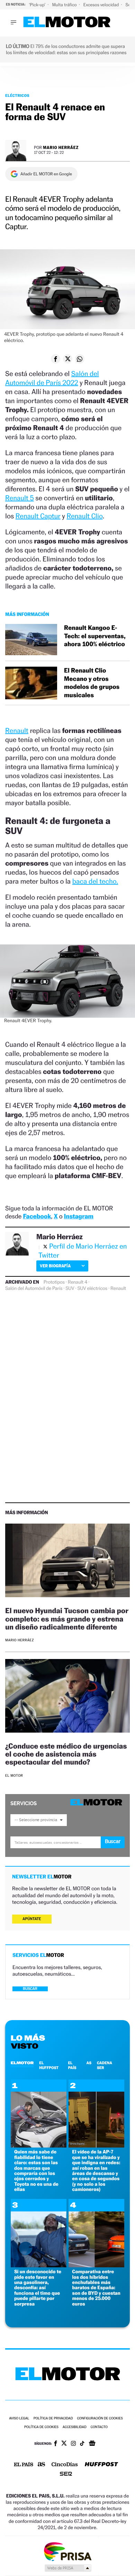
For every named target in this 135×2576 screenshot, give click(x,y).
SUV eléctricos (92, 1289)
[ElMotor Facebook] (56, 2444)
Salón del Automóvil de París (34, 1289)
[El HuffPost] (101, 2465)
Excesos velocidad (102, 5)
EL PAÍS (72, 2065)
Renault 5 (20, 498)
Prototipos (54, 1282)
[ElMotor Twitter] (64, 2444)
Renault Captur (38, 516)
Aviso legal (19, 2419)
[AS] (42, 2465)
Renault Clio (84, 516)
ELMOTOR (22, 2063)
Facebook (37, 1216)
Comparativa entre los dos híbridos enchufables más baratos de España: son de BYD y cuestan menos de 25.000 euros (96, 2288)
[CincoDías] (65, 2465)
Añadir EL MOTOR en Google (46, 174)
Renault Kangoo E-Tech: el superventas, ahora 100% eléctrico (95, 636)
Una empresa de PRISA (67, 2551)
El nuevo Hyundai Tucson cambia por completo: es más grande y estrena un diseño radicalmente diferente (67, 1619)
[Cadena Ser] (66, 2474)
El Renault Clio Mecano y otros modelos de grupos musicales (92, 683)
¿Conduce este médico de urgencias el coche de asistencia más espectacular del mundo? (66, 1754)
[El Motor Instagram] (73, 2444)
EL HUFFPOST (49, 2065)
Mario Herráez (61, 147)
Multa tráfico (65, 5)
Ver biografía (55, 1266)
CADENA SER (105, 2065)
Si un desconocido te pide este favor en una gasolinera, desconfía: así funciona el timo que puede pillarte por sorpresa (38, 2288)
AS (89, 2063)
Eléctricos (17, 95)
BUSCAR (30, 1989)
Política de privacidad (53, 2419)
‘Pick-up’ (38, 5)
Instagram (79, 1216)
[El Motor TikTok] (82, 2444)
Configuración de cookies (100, 2419)
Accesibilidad (75, 2427)
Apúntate (32, 1919)
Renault (17, 731)
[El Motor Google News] (92, 2444)
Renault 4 (78, 1282)
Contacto (99, 2427)
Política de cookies (41, 2427)
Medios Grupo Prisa (68, 2568)
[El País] (24, 2465)
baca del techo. (95, 881)
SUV (70, 1289)
